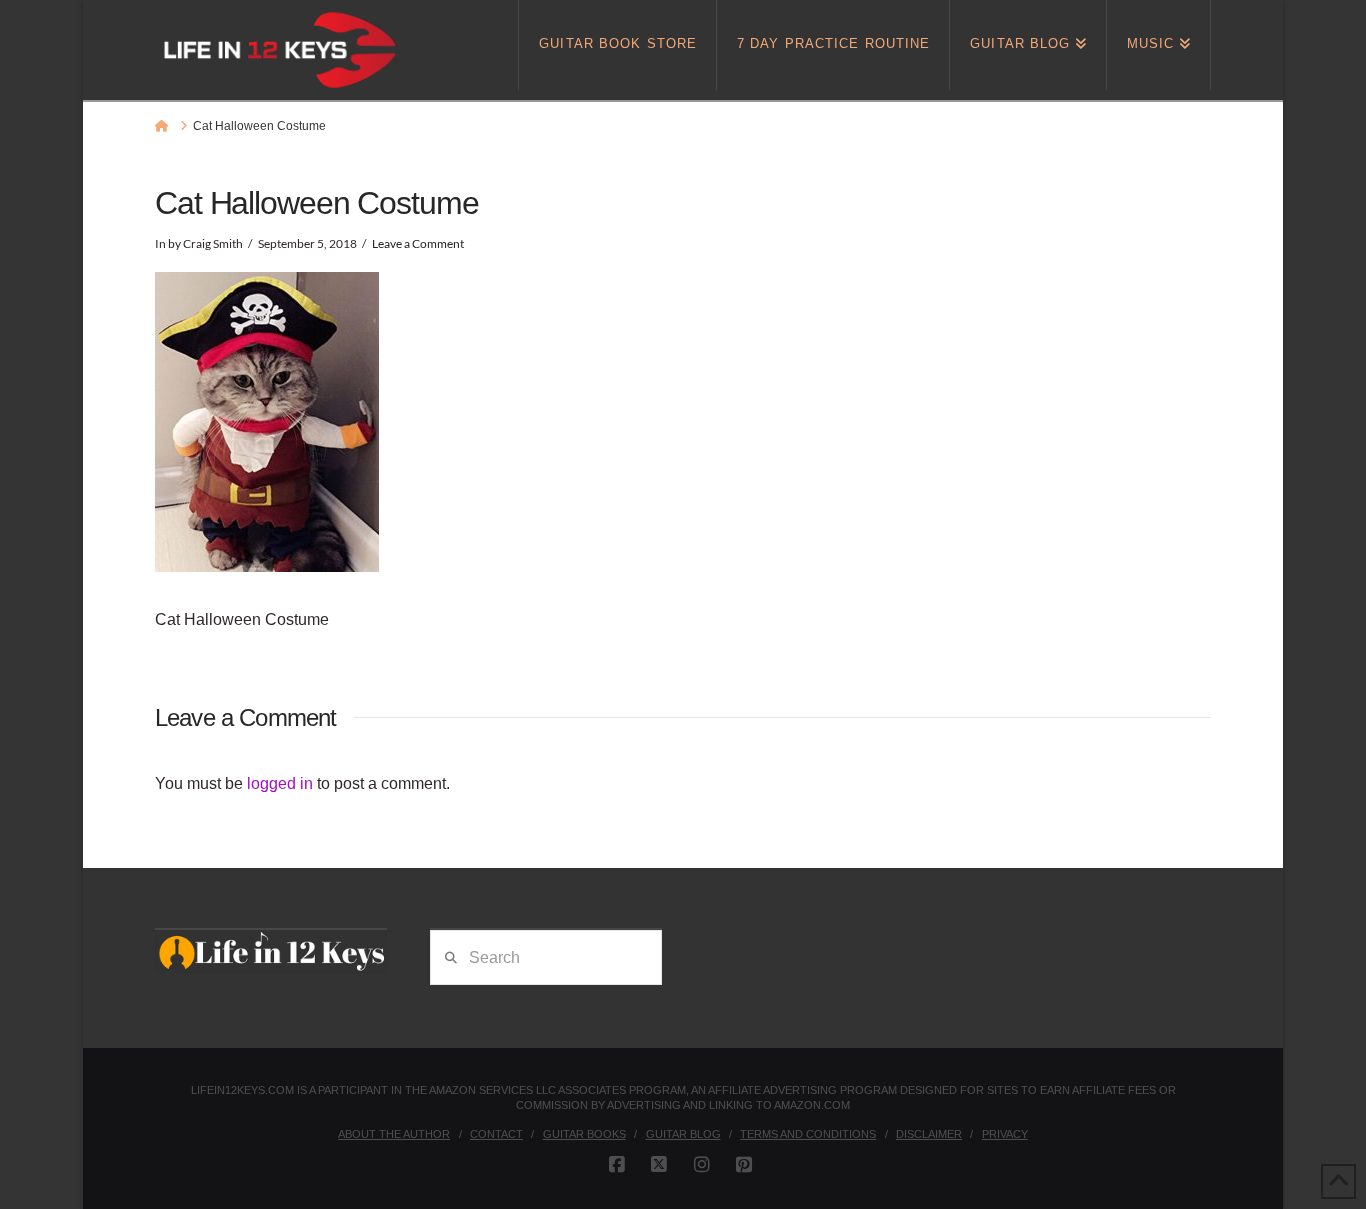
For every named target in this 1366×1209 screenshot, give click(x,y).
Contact (496, 1134)
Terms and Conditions (808, 1134)
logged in (280, 783)
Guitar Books (584, 1134)
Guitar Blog (683, 1134)
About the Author (394, 1134)
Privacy (1005, 1134)
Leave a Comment (418, 243)
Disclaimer (929, 1134)
